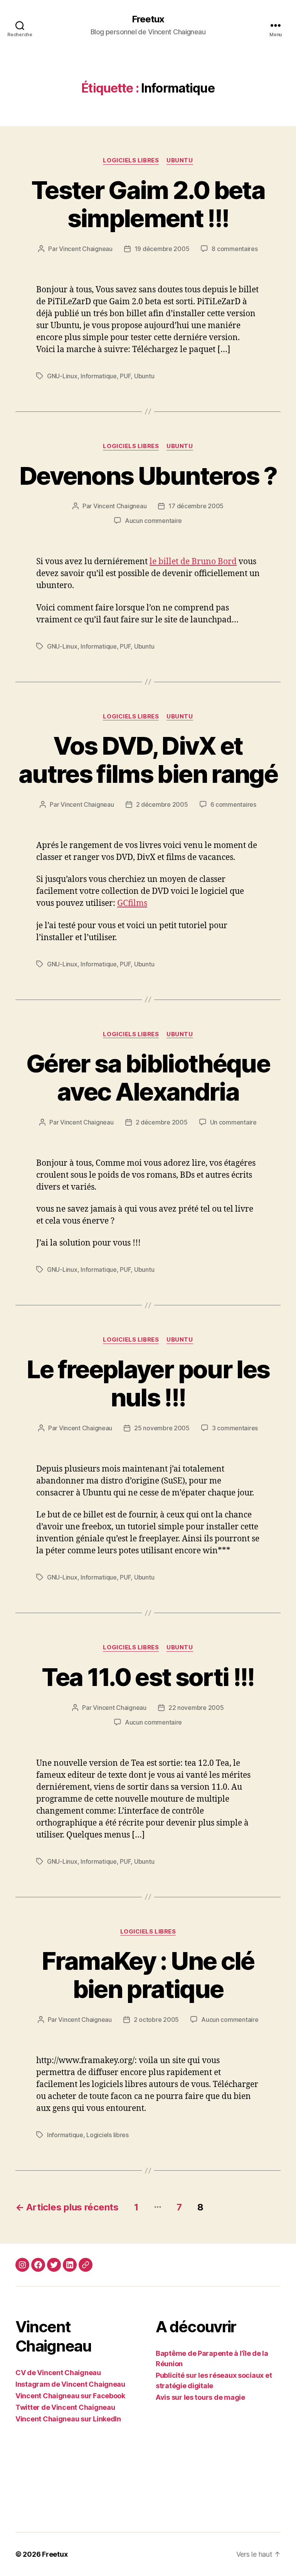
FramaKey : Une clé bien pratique (148, 1975)
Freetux (148, 19)
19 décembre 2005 (162, 249)
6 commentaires (233, 804)
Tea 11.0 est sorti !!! (148, 1677)
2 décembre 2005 (162, 804)
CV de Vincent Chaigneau (58, 2373)
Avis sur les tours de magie (200, 2397)
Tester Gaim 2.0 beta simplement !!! (148, 204)
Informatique (99, 376)
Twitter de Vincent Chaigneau (65, 2407)
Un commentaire (233, 1122)
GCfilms (132, 903)
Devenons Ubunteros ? (148, 476)
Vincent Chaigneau (86, 249)
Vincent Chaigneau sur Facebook (70, 2396)
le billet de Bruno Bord (193, 562)
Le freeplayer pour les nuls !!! (148, 1383)
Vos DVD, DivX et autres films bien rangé (148, 760)
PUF (125, 376)
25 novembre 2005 (162, 1428)
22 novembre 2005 (196, 1708)
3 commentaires (235, 1428)
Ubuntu (180, 160)
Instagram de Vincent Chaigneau (70, 2384)
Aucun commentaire (153, 521)
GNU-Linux (62, 376)
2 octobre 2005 (156, 2020)
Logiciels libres (131, 160)
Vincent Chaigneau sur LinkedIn (68, 2419)
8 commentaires (235, 249)
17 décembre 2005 (196, 506)
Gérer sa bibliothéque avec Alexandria (148, 1077)
